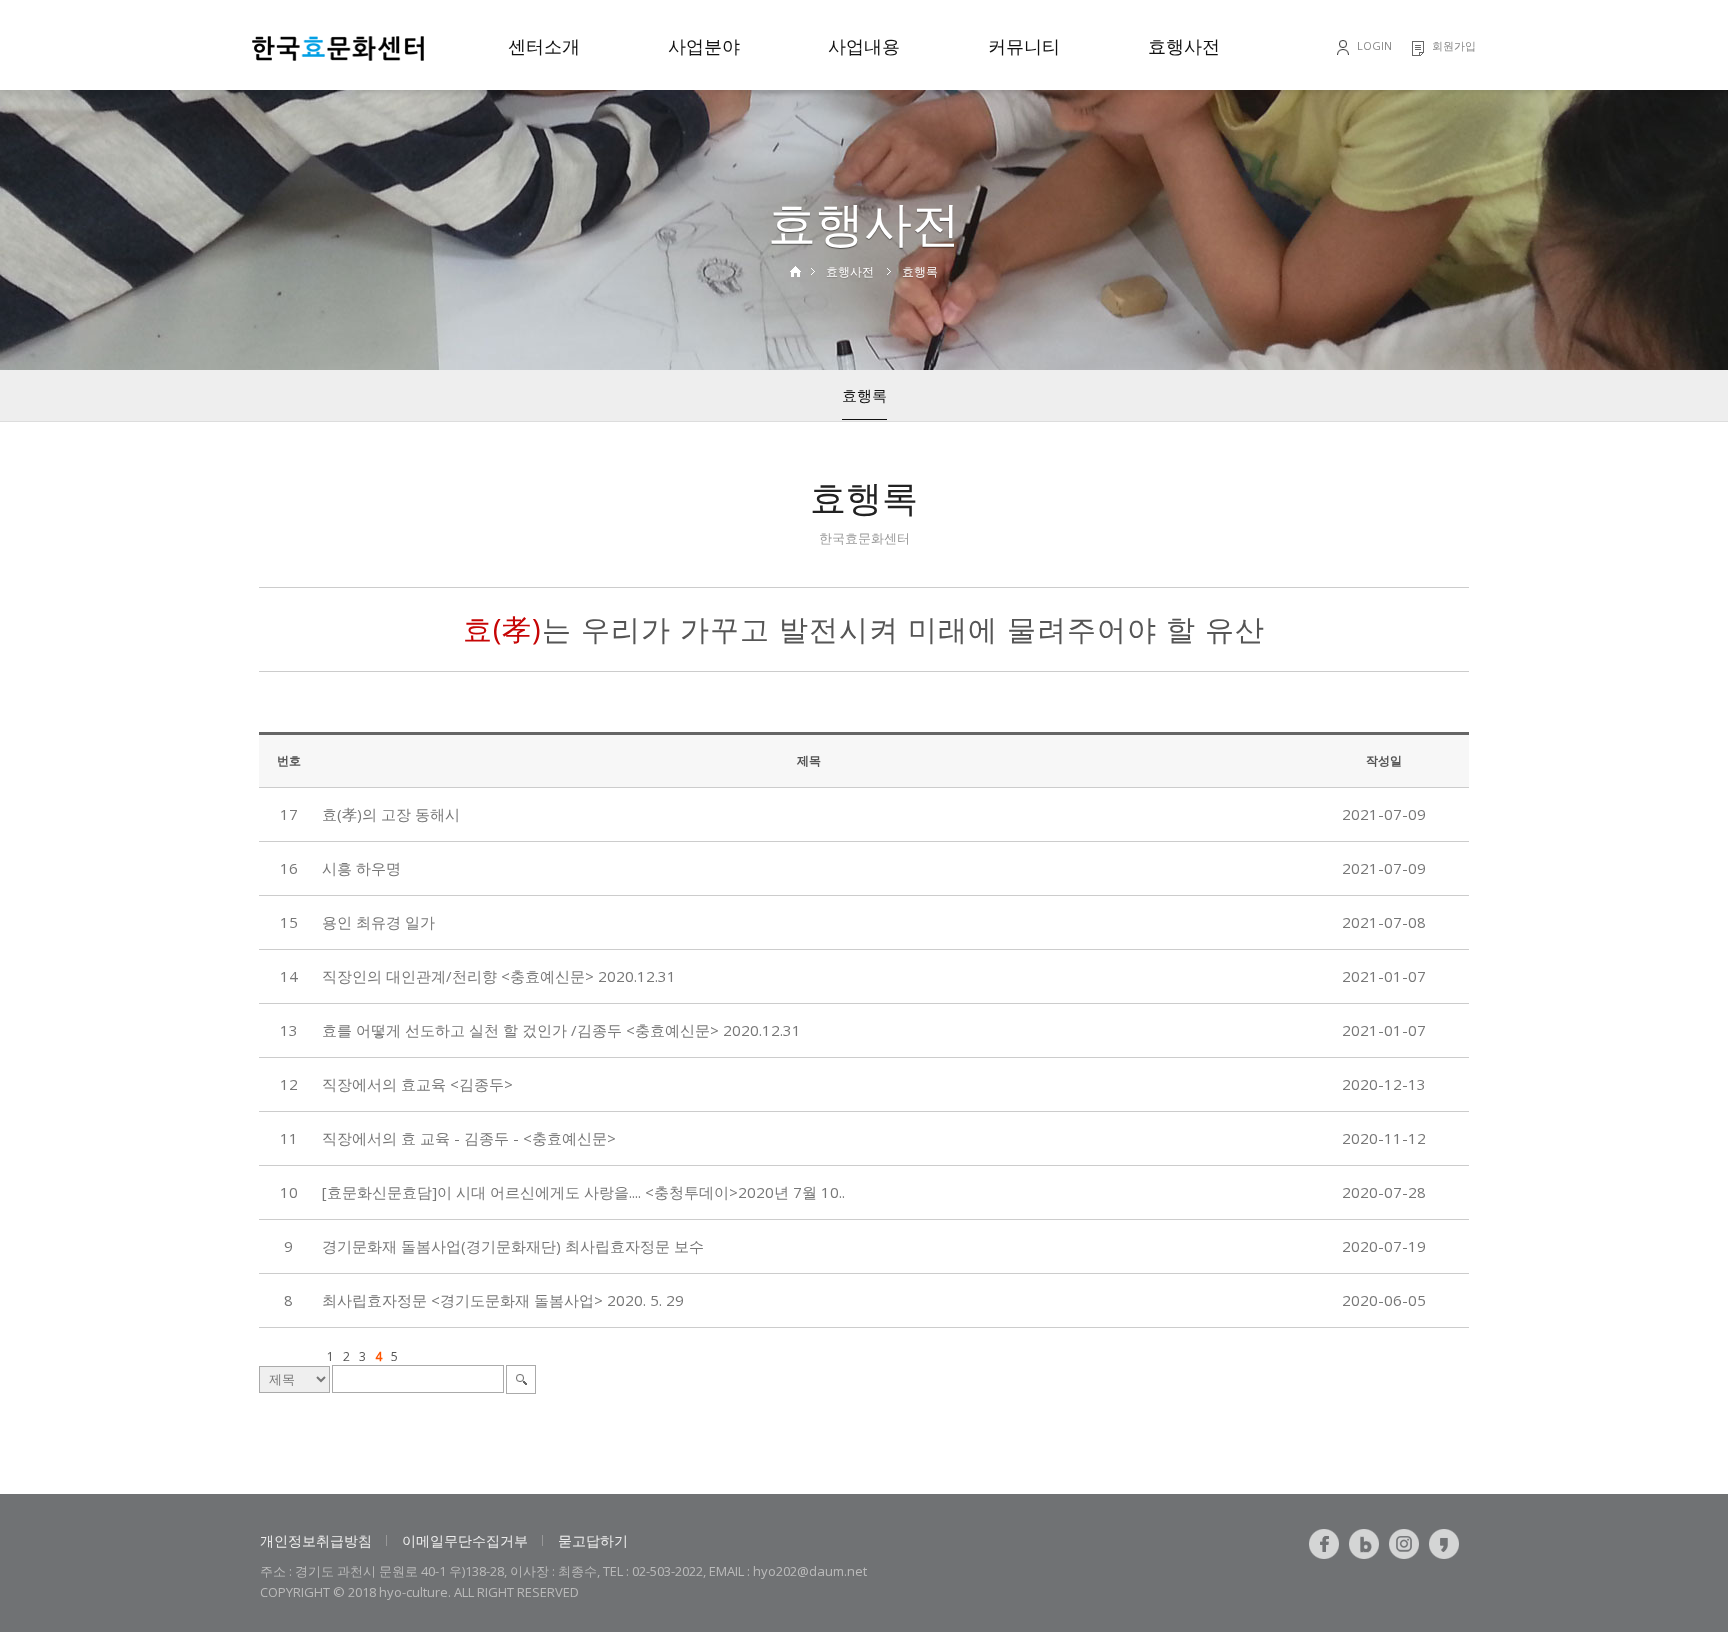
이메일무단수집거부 (465, 1540)
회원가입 (1454, 45)
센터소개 (544, 46)
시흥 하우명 (361, 868)
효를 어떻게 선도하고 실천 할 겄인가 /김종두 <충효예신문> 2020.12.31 (561, 1030)
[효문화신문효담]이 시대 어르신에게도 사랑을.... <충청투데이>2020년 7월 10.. (583, 1192)
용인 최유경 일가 (378, 922)
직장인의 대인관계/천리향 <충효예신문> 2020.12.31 (499, 976)
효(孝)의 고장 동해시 (391, 814)
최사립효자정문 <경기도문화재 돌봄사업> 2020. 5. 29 (503, 1300)
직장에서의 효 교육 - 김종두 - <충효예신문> (469, 1138)
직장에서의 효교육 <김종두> (417, 1084)
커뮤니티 (1024, 46)
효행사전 (1184, 46)
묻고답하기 (593, 1540)
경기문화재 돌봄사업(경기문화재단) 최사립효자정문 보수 (513, 1246)
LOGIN (1374, 45)
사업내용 (864, 46)
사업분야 (704, 46)
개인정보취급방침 (316, 1540)
